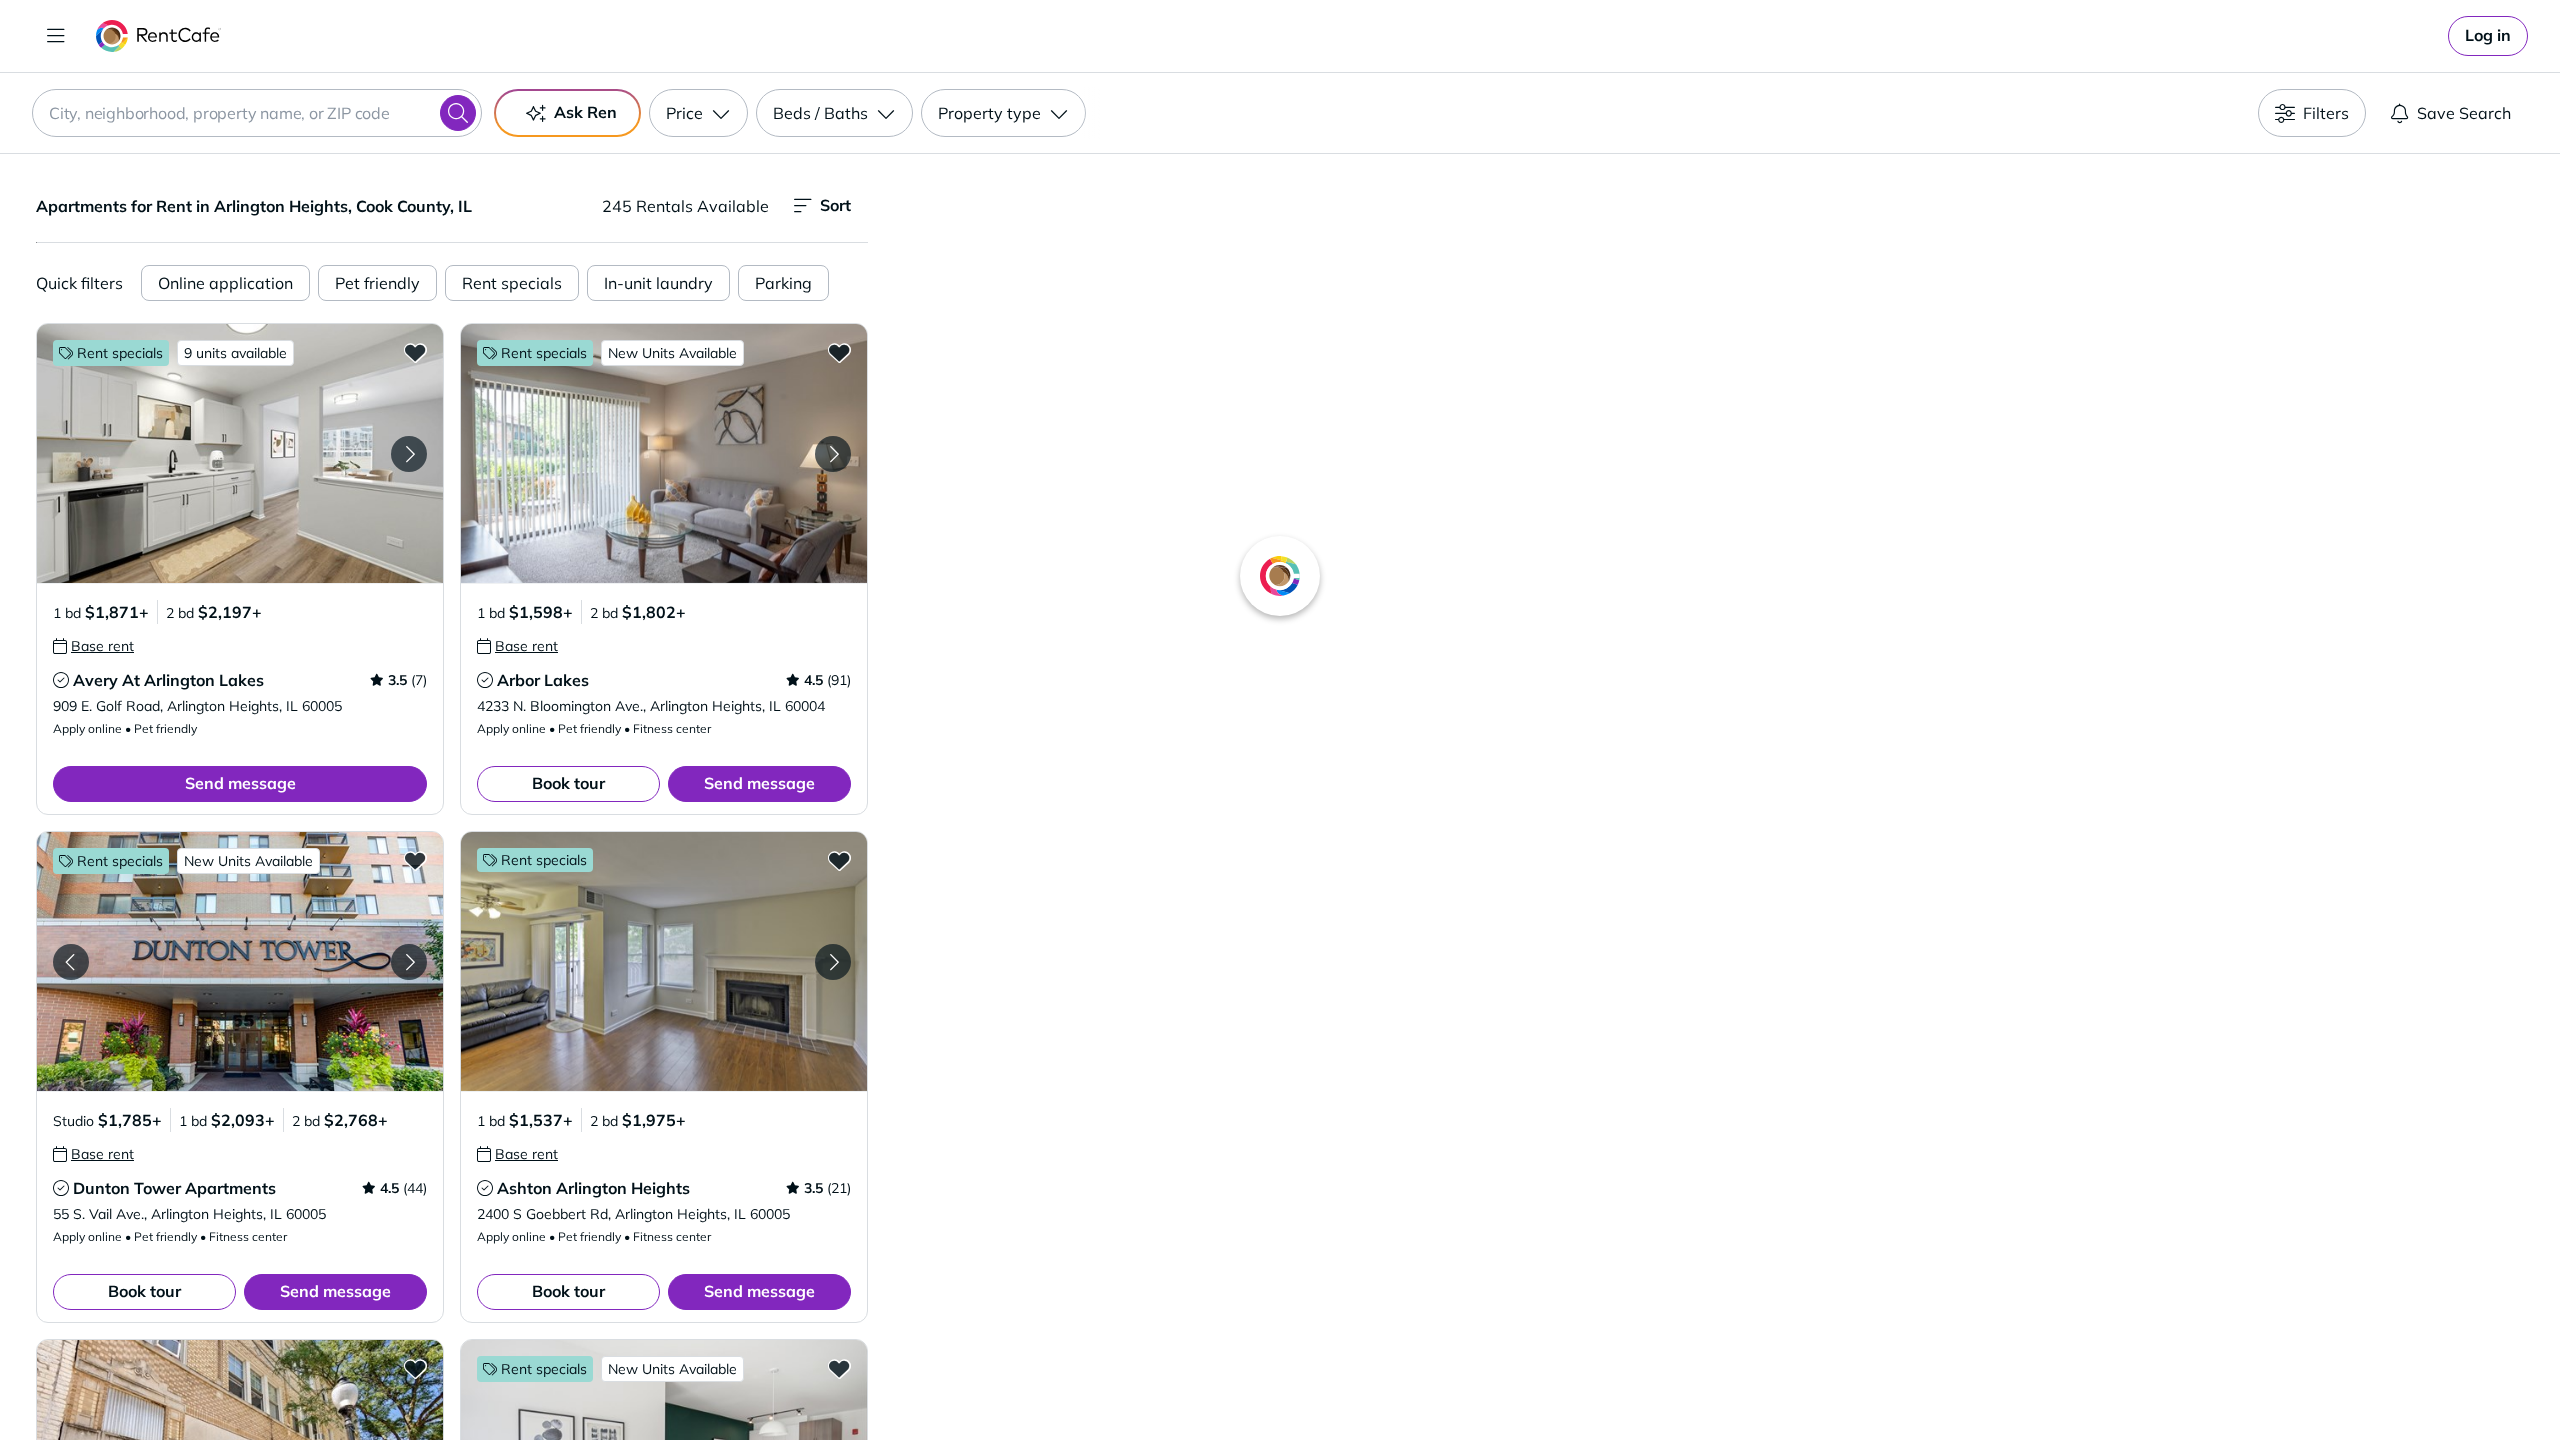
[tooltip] (93, 646)
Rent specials (512, 283)
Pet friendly (377, 283)
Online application (225, 283)
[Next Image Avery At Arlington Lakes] (409, 454)
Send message (240, 783)
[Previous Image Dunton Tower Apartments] (71, 962)
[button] (240, 453)
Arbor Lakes (543, 680)
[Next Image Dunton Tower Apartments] (409, 962)
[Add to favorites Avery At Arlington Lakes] (415, 352)
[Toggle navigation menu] (56, 36)
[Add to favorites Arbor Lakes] (839, 352)
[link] (2488, 36)
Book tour (568, 783)
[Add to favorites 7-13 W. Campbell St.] (415, 1368)
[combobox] (257, 113)
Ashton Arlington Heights (593, 1188)
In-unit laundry (658, 283)
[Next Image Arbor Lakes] (833, 454)
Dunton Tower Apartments (174, 1188)
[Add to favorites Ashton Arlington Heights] (839, 860)
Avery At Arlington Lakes (168, 680)
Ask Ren (585, 112)
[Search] (458, 113)
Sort (835, 205)
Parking (783, 283)
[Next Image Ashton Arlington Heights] (833, 962)
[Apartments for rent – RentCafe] (158, 36)
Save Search (2464, 113)
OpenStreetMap (1816, 1381)
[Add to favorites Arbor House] (839, 1368)
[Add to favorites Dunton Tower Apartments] (415, 860)
